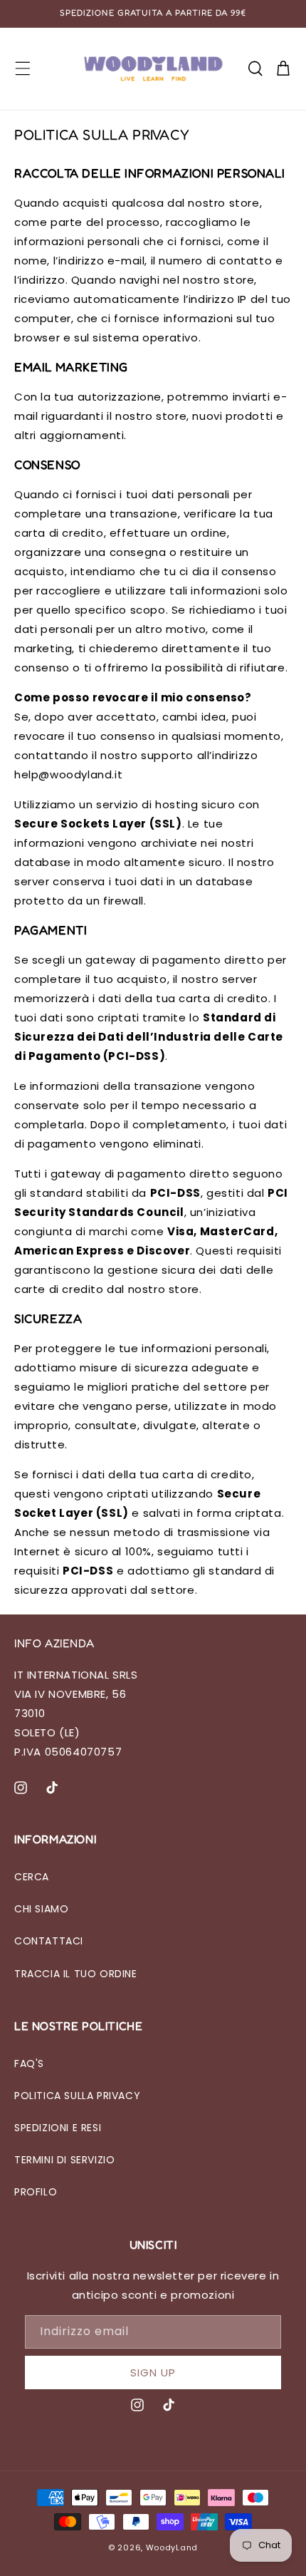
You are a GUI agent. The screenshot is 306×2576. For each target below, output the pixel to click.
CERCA (32, 1877)
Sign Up (153, 2373)
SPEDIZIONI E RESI (58, 2128)
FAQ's (29, 2064)
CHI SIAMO (41, 1909)
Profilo (36, 2192)
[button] (23, 68)
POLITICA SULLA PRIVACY (77, 2096)
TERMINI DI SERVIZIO (64, 2160)
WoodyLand (172, 2547)
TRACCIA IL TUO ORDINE (76, 1974)
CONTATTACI (49, 1941)
